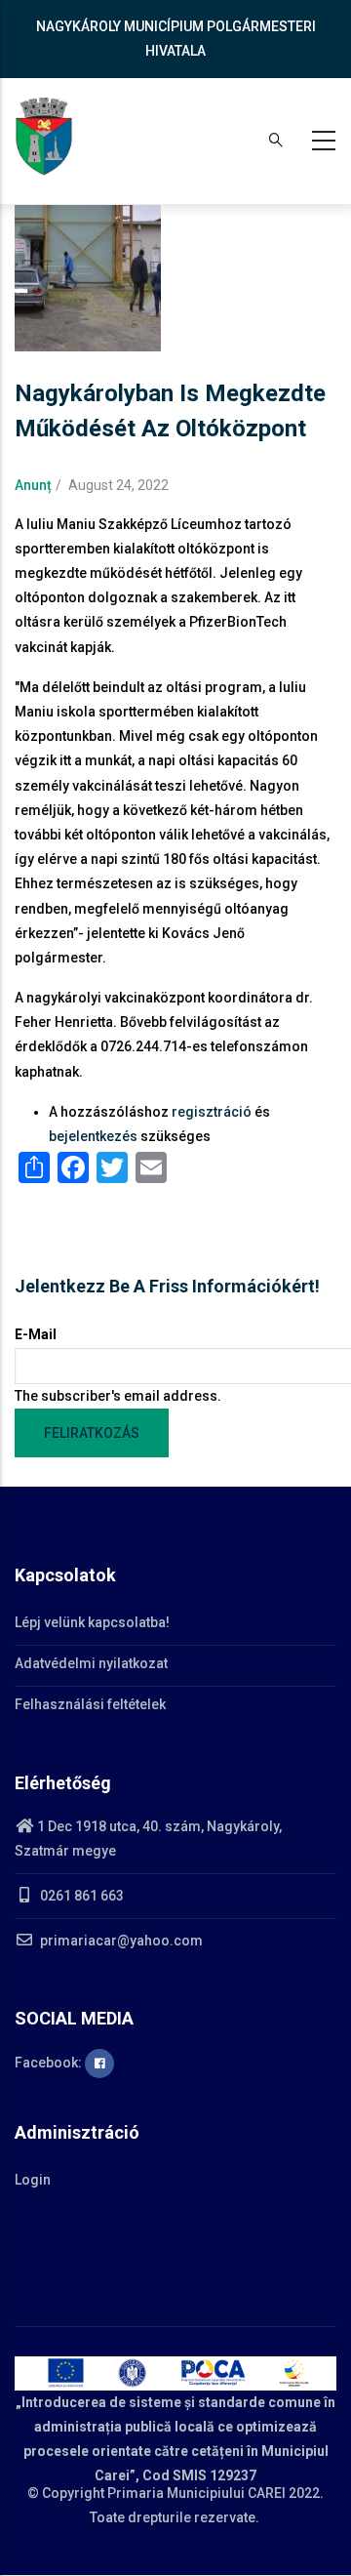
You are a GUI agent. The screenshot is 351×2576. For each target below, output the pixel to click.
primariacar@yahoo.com (120, 1941)
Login (33, 2180)
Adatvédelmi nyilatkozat (91, 1663)
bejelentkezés (93, 1136)
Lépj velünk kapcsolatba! (92, 1622)
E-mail (36, 1334)
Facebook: (50, 2063)
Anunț (33, 485)
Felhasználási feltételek (90, 1704)
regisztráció (212, 1112)
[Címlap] (44, 137)
